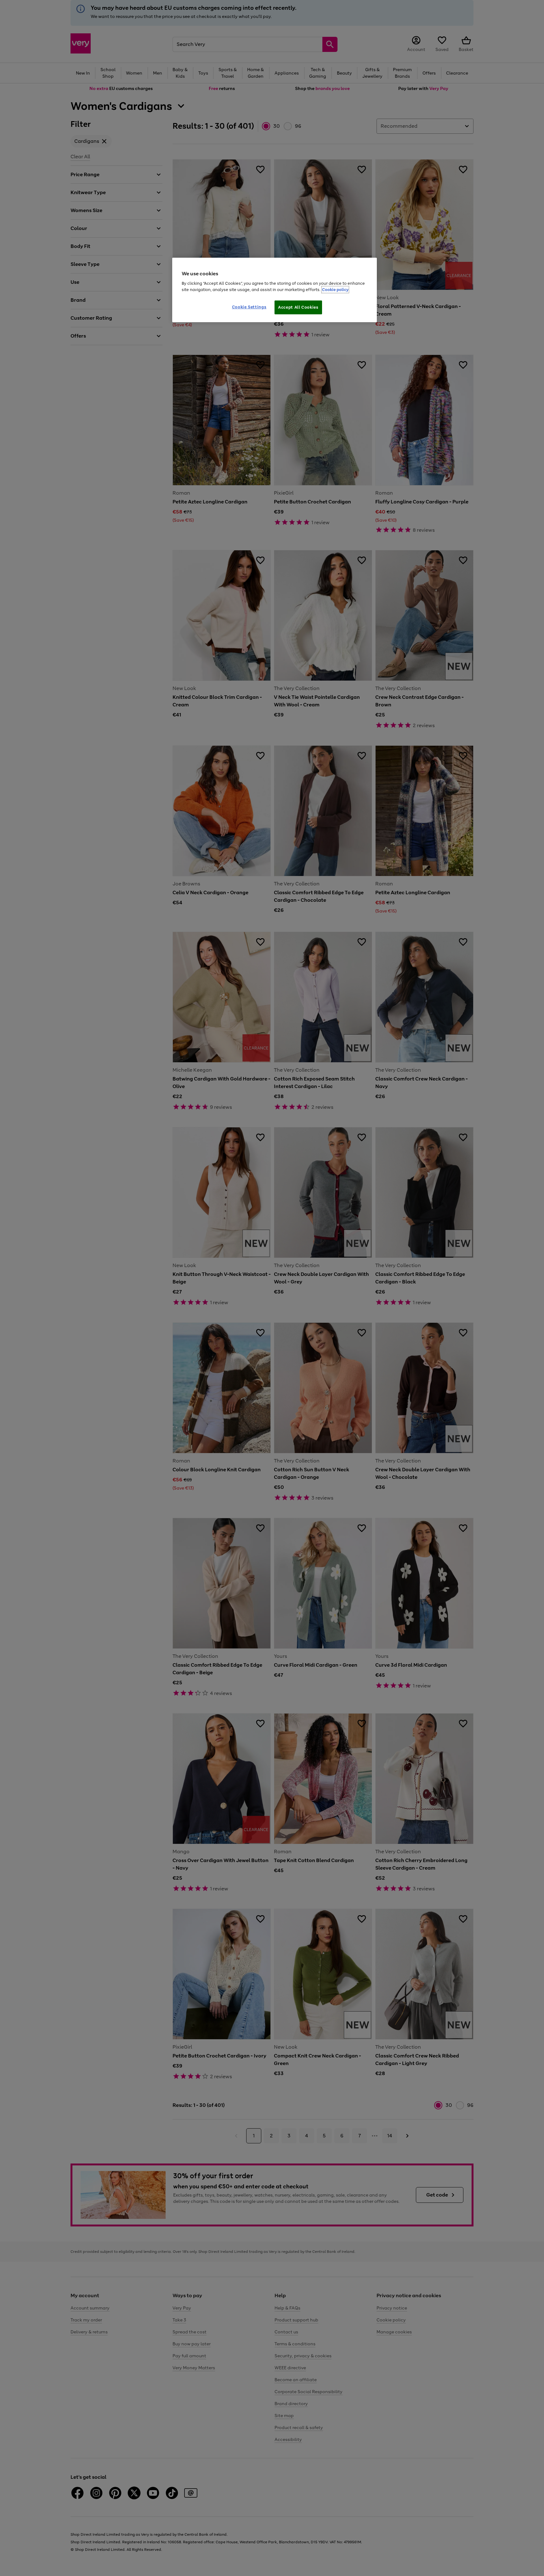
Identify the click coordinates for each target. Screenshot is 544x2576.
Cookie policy (335, 290)
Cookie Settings (249, 307)
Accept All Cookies (298, 307)
